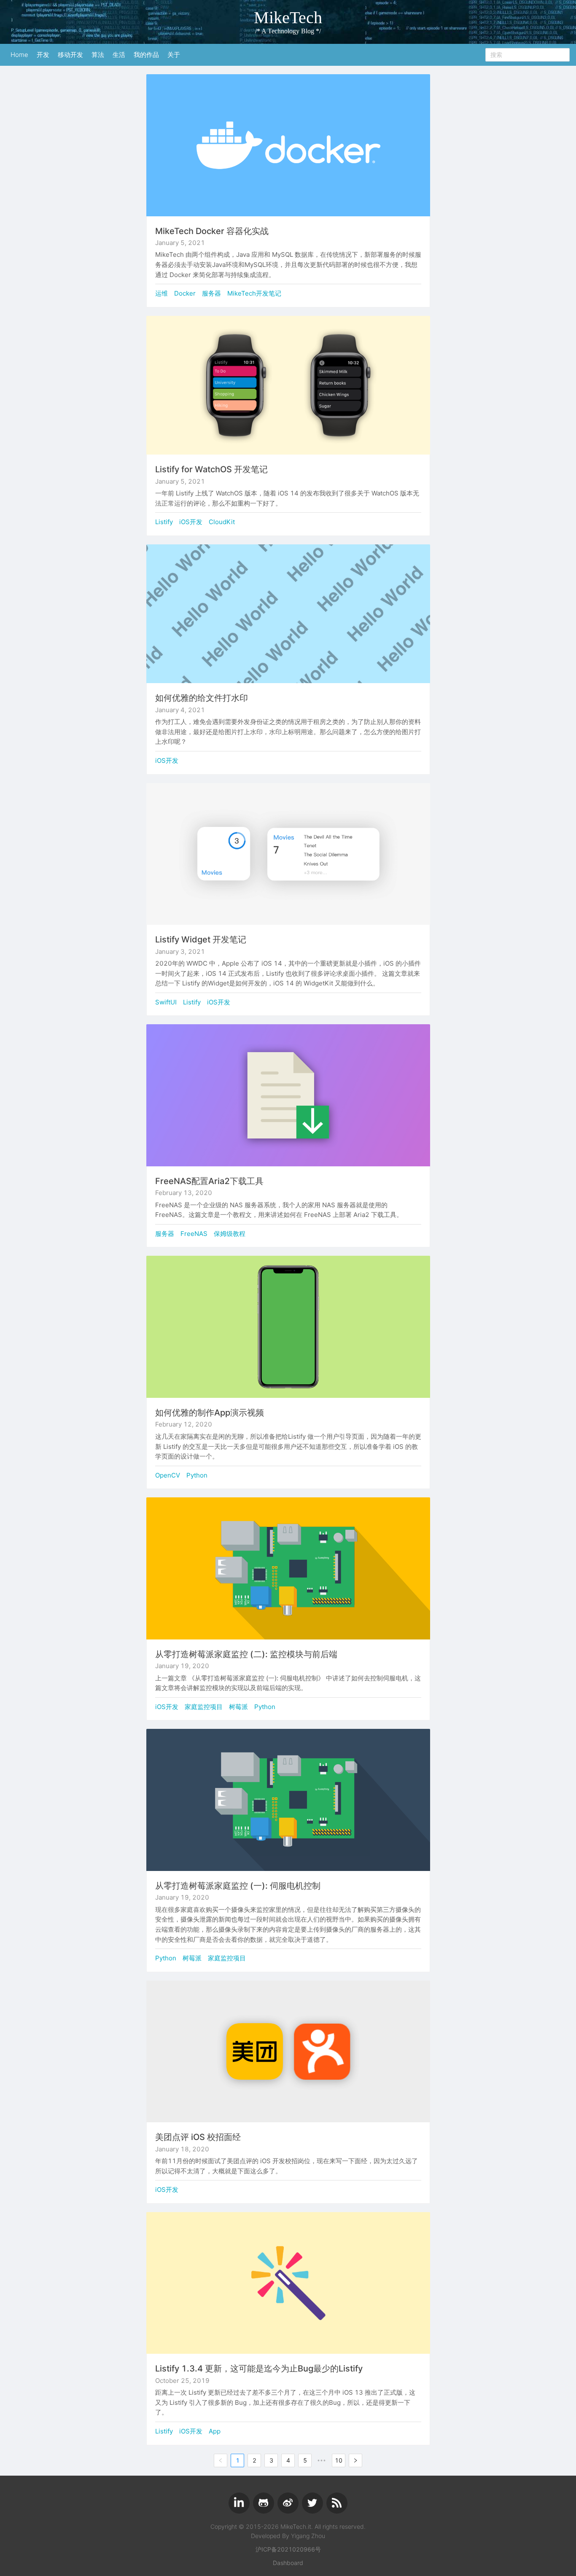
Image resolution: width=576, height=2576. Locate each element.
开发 (43, 55)
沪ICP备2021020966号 (288, 2549)
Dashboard (288, 2563)
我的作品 (146, 55)
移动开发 (70, 55)
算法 (98, 55)
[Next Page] (355, 2460)
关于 (174, 55)
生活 (119, 55)
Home (19, 55)
